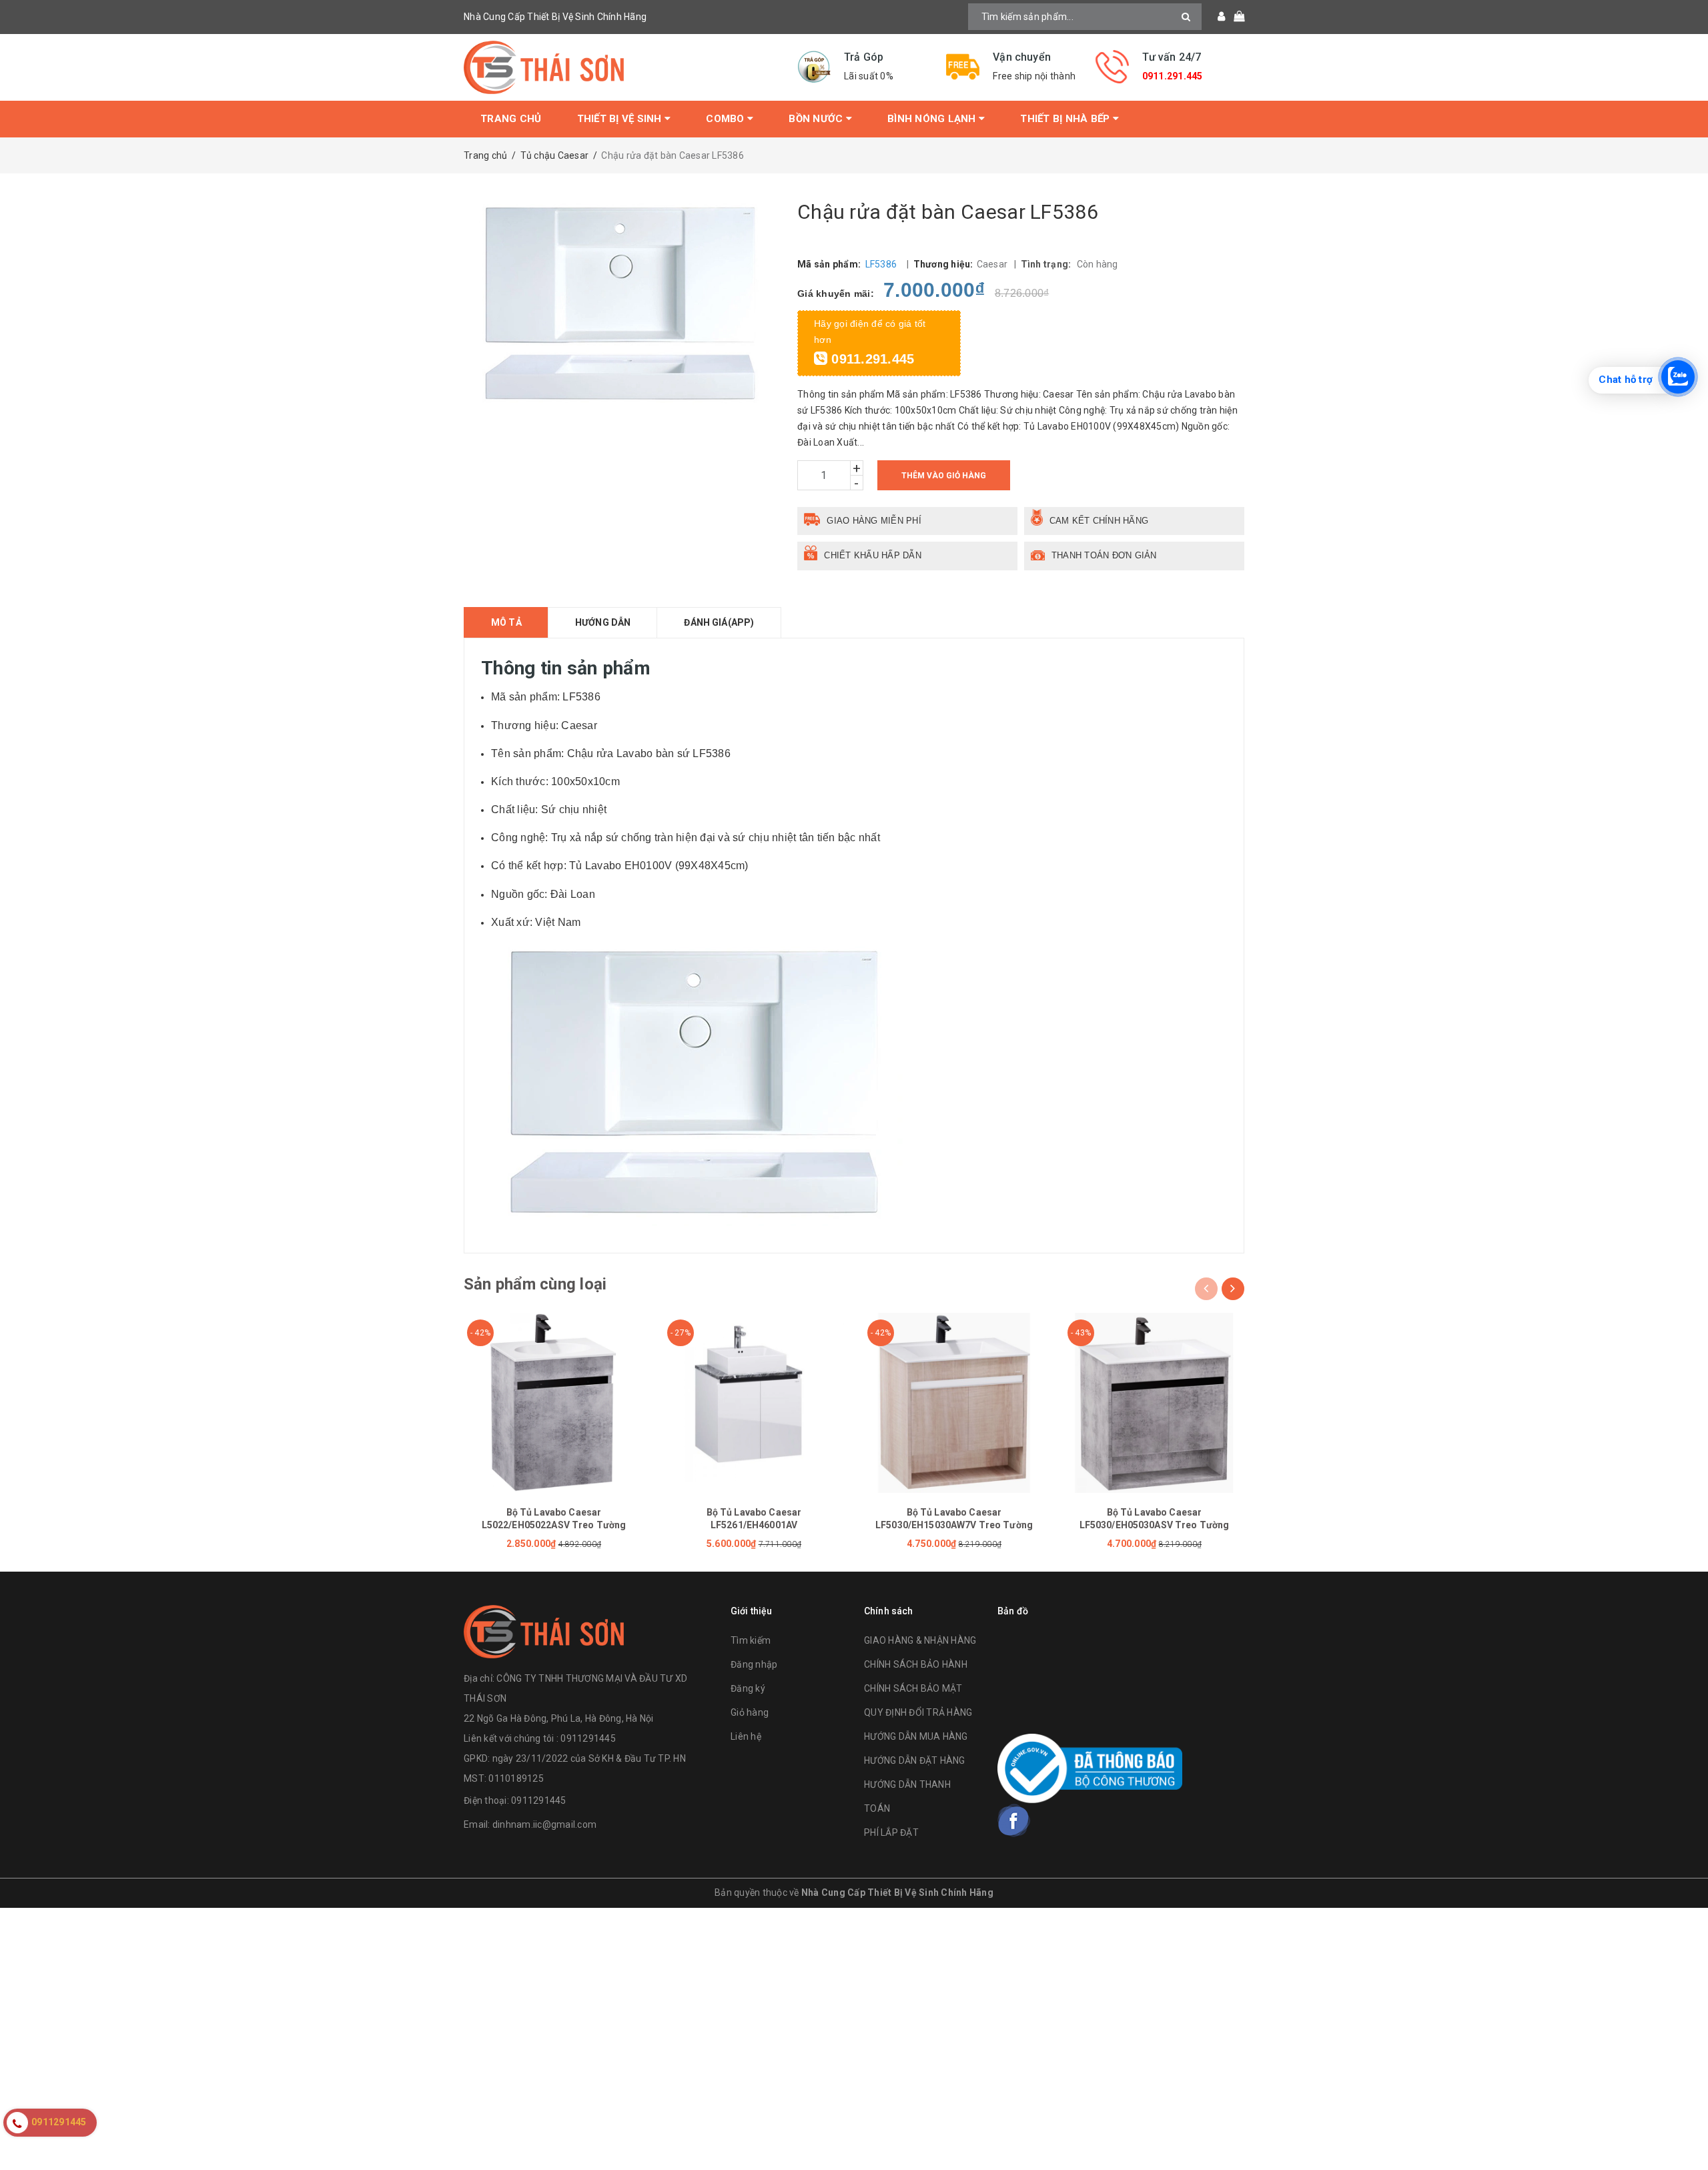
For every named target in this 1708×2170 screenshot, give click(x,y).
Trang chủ (511, 119)
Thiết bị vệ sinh (621, 119)
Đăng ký (748, 1688)
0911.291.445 (1173, 76)
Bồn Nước (817, 119)
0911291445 (539, 1800)
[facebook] (1014, 1820)
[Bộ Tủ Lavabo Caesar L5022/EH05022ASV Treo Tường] (554, 1403)
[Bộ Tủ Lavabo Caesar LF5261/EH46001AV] (754, 1403)
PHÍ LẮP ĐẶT (891, 1832)
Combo (727, 119)
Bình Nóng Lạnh (933, 119)
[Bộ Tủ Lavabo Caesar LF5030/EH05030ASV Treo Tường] (1154, 1403)
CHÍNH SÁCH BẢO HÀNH (916, 1664)
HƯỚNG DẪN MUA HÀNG (916, 1736)
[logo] (544, 1630)
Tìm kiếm (751, 1640)
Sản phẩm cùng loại (535, 1284)
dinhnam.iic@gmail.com (544, 1824)
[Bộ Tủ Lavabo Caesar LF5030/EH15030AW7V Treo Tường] (954, 1403)
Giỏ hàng (750, 1712)
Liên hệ (746, 1736)
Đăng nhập (754, 1664)
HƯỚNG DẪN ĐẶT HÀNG (915, 1760)
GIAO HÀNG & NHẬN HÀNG (920, 1640)
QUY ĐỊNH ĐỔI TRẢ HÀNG (918, 1712)
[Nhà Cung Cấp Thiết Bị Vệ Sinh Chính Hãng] (620, 67)
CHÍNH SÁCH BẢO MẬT (913, 1688)
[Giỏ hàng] (1235, 17)
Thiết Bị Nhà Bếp (1066, 119)
